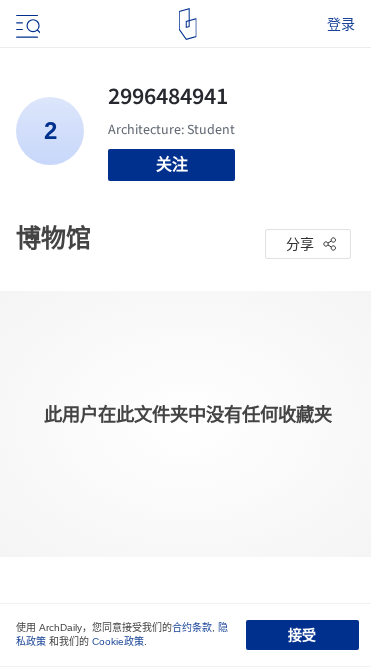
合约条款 (192, 627)
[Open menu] (26, 24)
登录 (341, 24)
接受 (302, 635)
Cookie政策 (118, 641)
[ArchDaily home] (187, 24)
